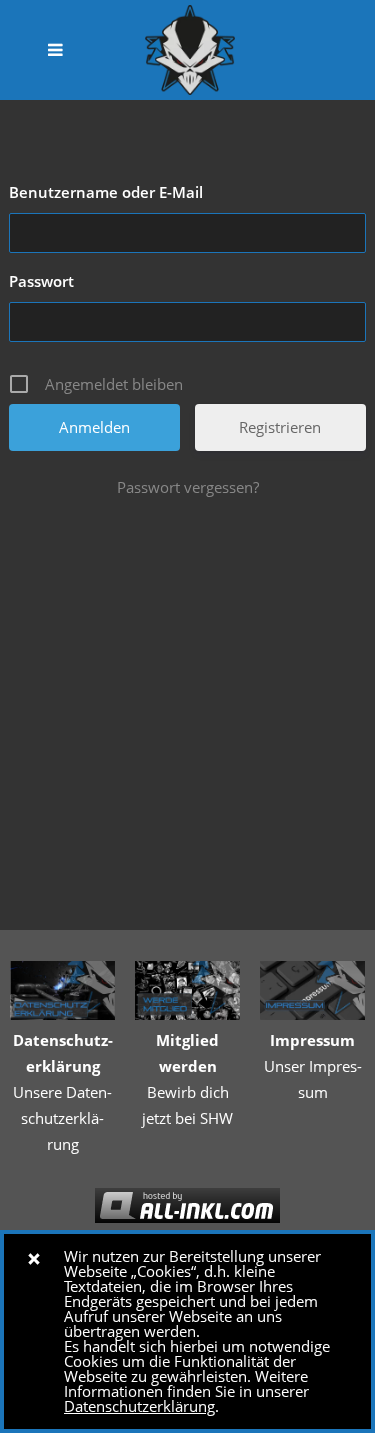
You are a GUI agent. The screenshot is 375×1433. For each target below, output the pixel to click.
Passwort (41, 281)
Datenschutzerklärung (139, 1406)
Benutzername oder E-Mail (106, 192)
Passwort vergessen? (188, 487)
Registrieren (280, 427)
